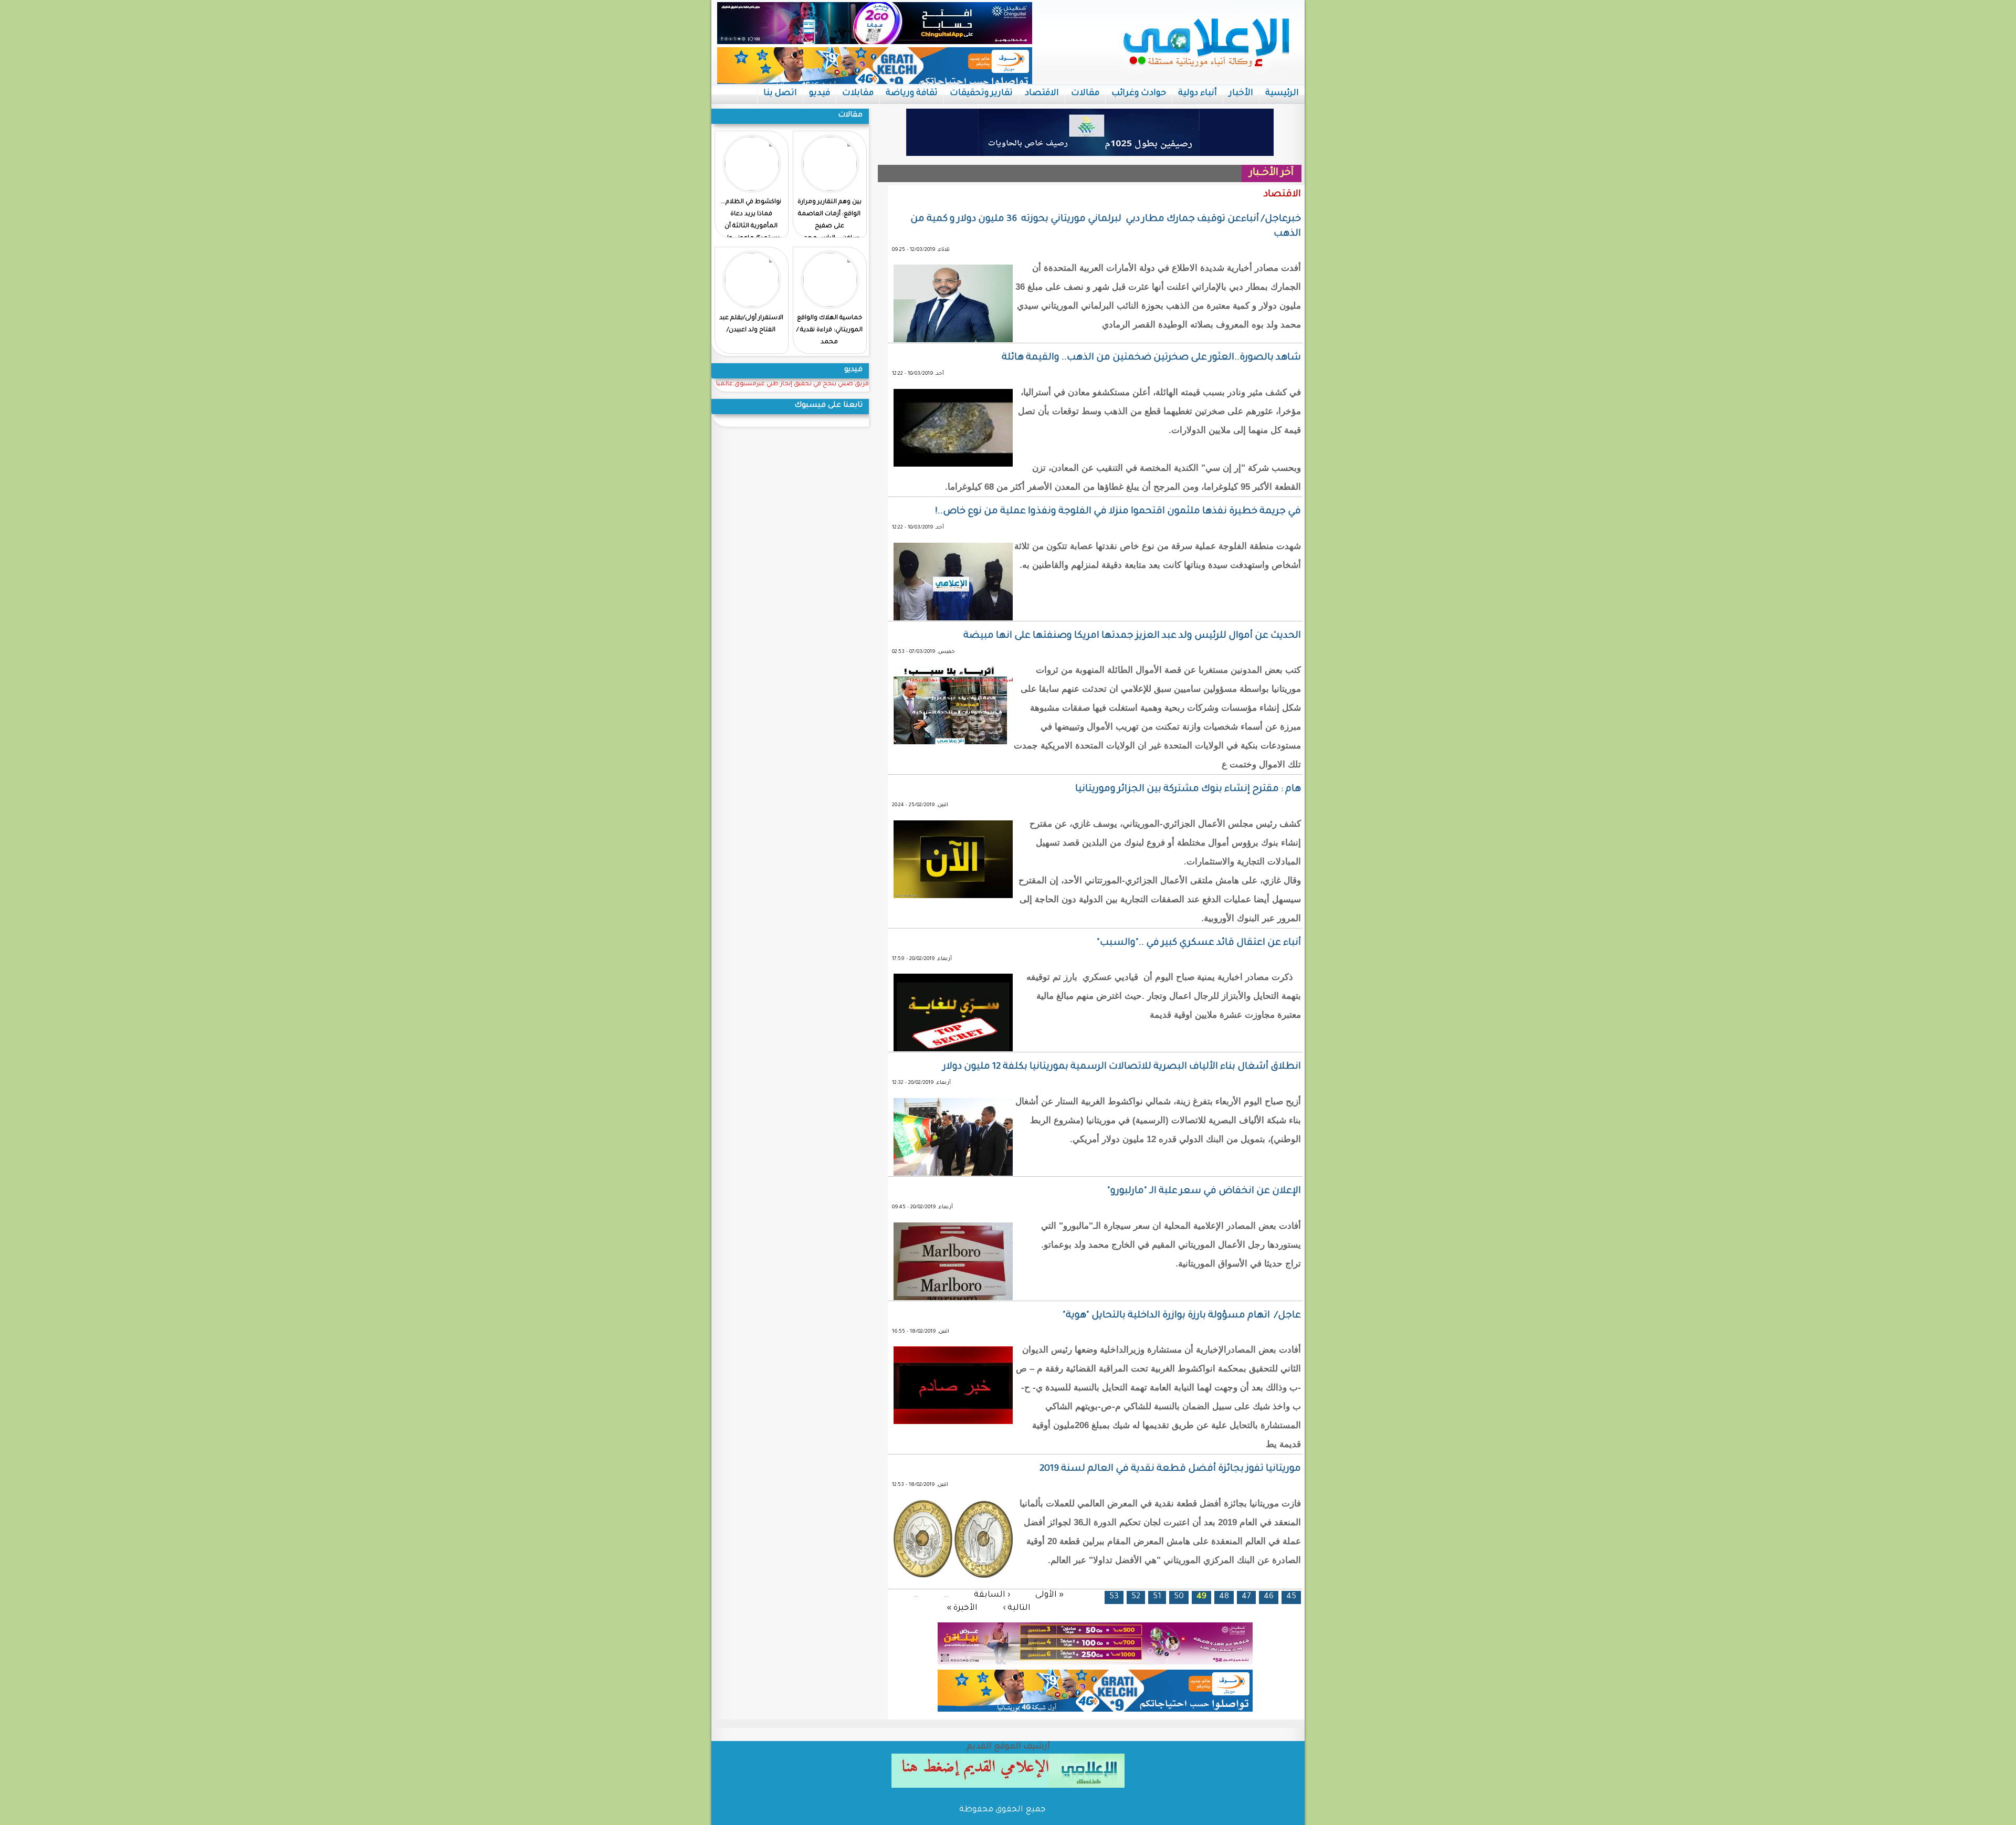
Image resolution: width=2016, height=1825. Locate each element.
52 (1136, 1597)
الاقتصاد (1042, 93)
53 (1114, 1597)
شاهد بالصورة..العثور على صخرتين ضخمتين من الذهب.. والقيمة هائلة (1151, 358)
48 (1224, 1597)
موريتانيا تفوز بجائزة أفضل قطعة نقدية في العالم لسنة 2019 (1170, 1469)
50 (1179, 1597)
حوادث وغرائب (1139, 93)
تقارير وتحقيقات (981, 93)
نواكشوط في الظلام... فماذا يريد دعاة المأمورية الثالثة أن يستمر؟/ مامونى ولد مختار (751, 226)
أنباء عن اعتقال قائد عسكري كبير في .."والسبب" (1199, 943)
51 (1157, 1597)
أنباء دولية (1198, 93)
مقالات (1085, 93)
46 (1269, 1597)
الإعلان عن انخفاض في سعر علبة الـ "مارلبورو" (1204, 1191)
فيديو (820, 93)
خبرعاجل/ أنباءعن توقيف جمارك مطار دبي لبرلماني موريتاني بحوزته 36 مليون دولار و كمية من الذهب (1106, 227)
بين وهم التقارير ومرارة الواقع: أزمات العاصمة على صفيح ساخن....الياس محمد (829, 220)
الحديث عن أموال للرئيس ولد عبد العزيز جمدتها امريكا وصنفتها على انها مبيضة (1132, 636)
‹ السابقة (992, 1595)
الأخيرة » (962, 1608)
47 (1246, 1597)
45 (1291, 1597)
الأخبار (1241, 93)
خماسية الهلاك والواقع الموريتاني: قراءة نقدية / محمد (829, 330)
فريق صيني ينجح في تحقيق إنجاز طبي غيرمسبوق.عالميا (792, 384)
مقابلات (858, 93)
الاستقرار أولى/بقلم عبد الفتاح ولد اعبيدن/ (751, 324)
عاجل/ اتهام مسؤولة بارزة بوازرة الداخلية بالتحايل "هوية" (1182, 1316)
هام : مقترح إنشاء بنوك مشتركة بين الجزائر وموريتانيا (1188, 789)
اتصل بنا (780, 93)
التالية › (1017, 1608)
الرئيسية (1282, 93)
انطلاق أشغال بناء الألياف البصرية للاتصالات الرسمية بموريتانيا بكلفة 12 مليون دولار (1122, 1067)
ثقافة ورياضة (912, 93)
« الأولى (1049, 1595)
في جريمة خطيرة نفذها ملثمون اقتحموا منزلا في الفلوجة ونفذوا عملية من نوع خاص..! (1118, 512)
